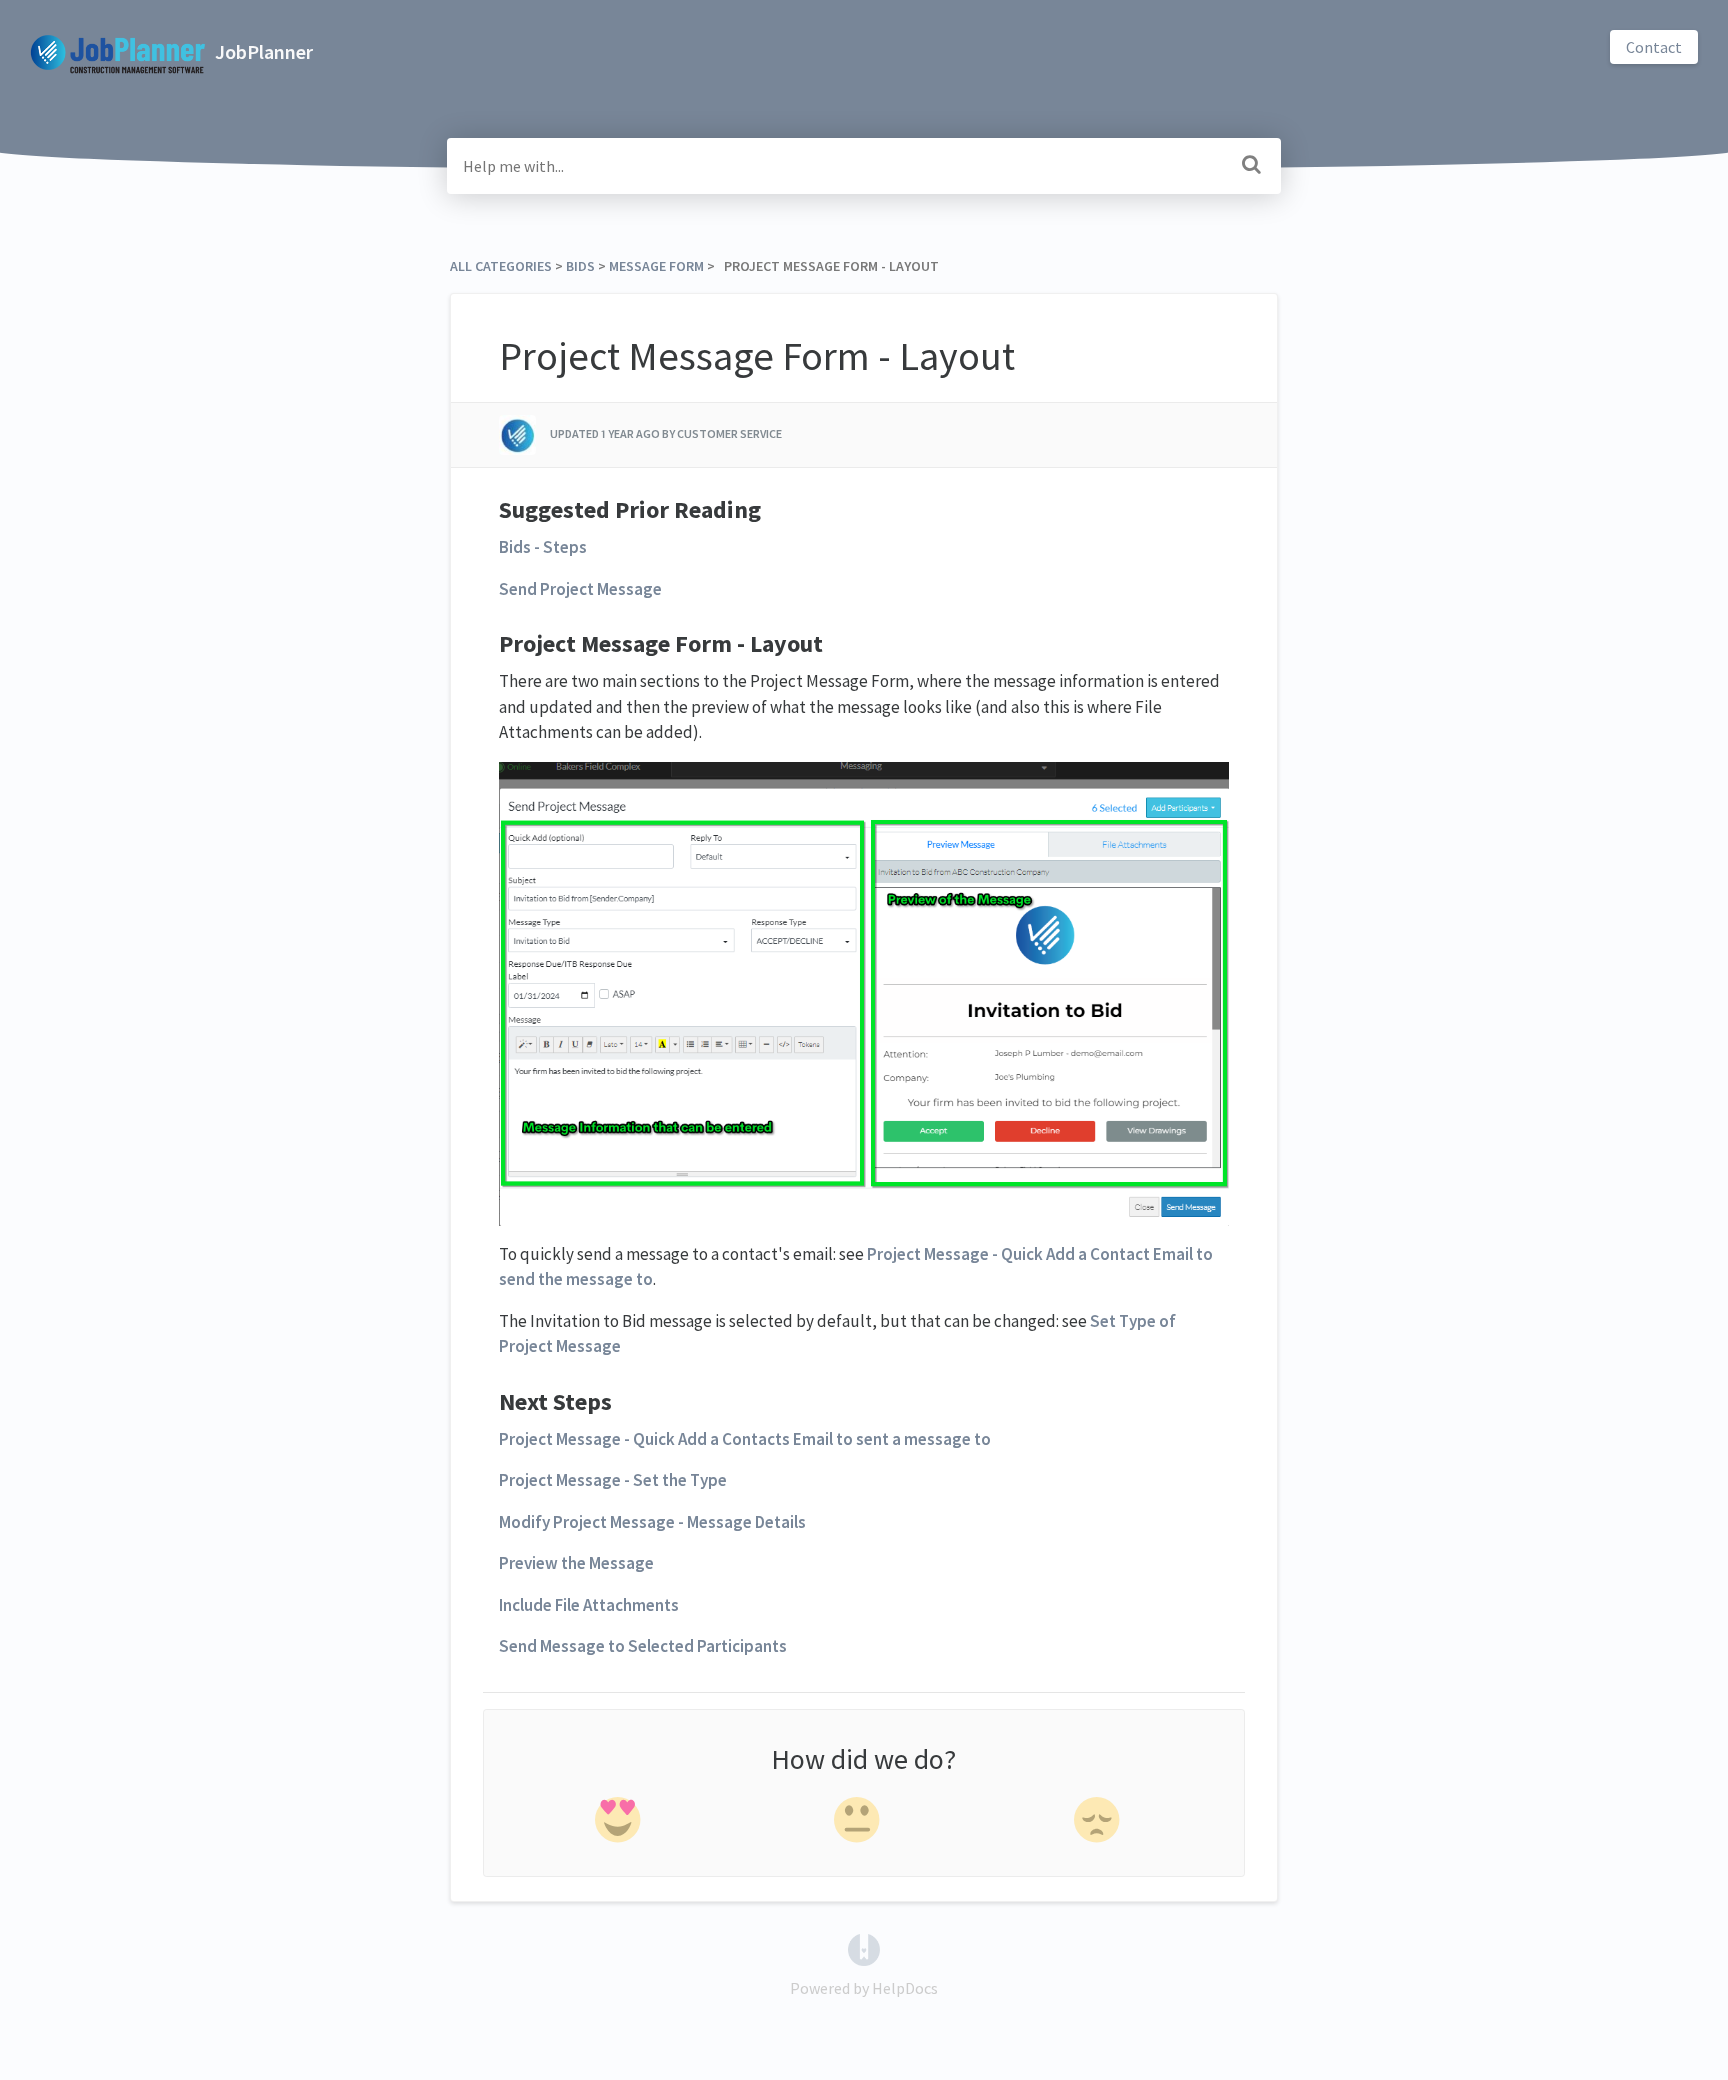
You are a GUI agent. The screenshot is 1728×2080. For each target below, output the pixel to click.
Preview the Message (576, 1563)
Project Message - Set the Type (613, 1480)
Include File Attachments (589, 1605)
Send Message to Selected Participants (643, 1646)
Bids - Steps (543, 547)
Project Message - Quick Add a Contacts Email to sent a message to (745, 1439)
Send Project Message (580, 589)
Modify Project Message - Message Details (652, 1522)
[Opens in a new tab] (864, 1948)
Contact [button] (1654, 47)
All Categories (501, 266)
